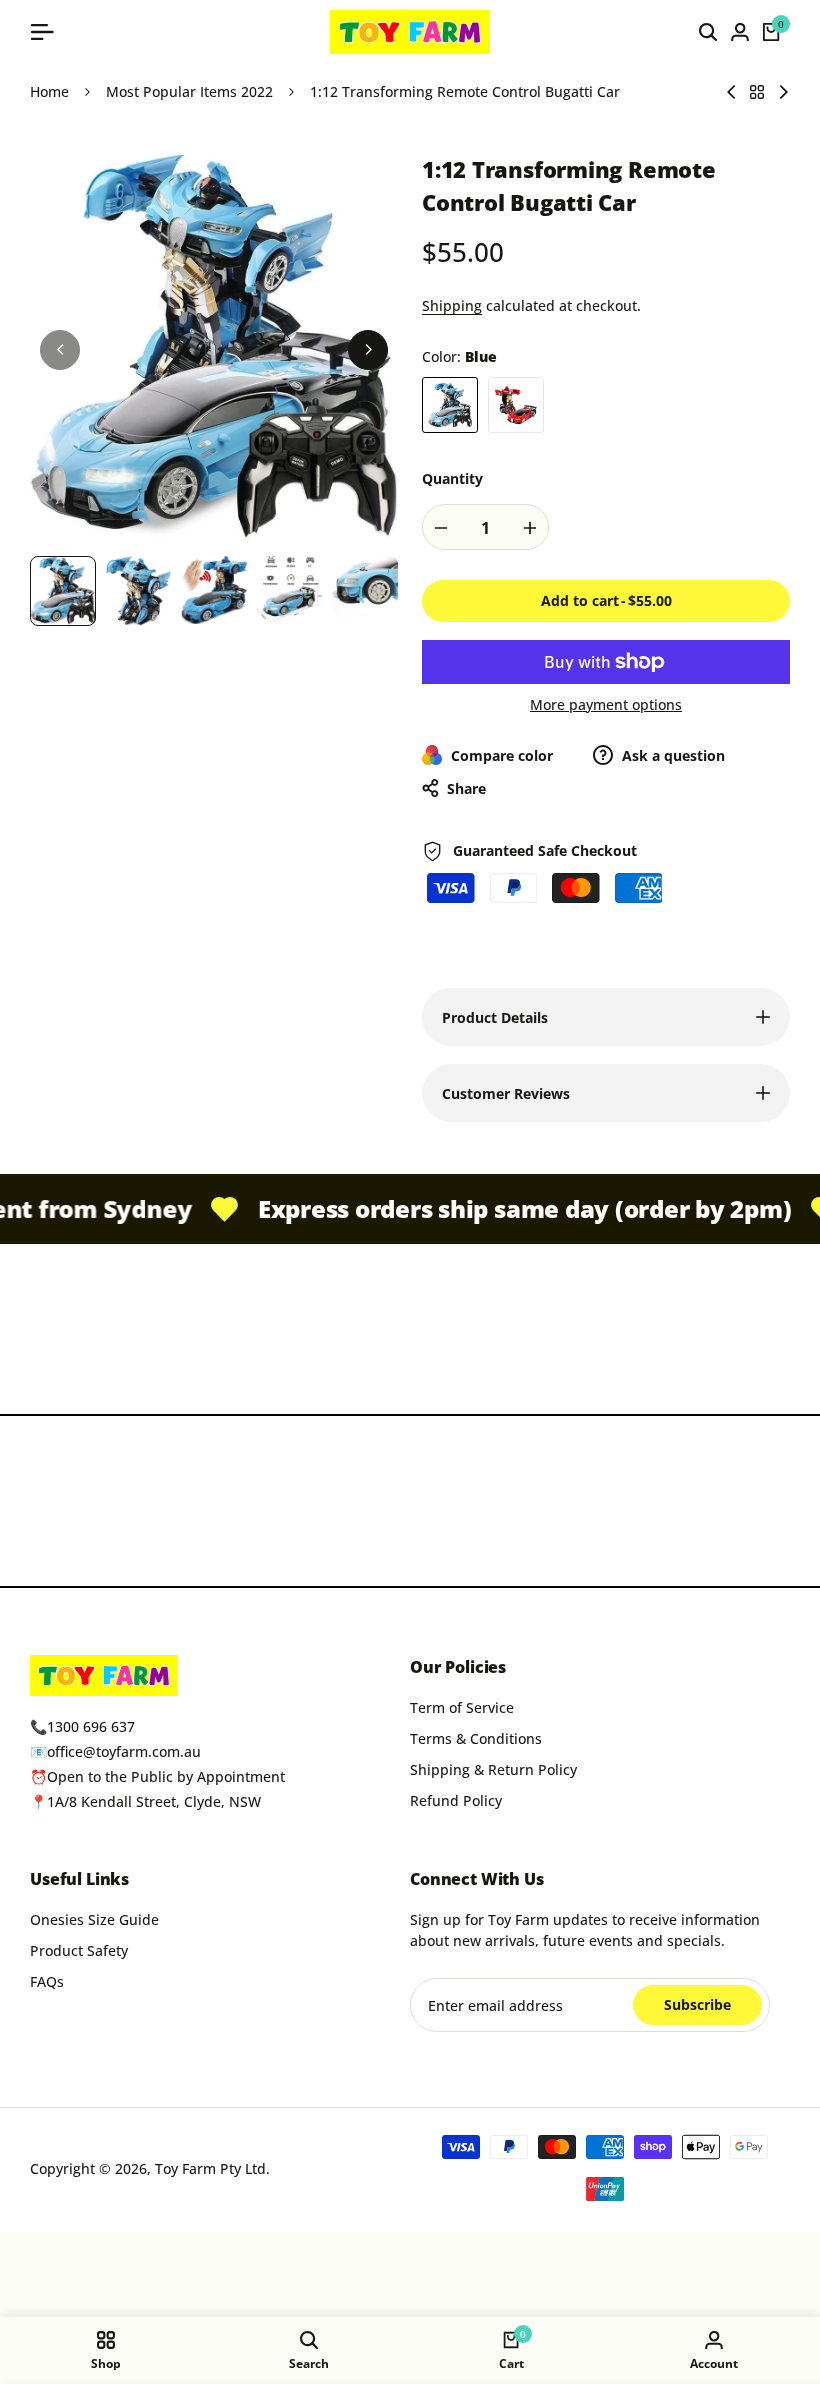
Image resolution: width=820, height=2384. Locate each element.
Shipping (452, 305)
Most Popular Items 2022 (189, 91)
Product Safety (79, 1950)
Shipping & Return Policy (493, 1769)
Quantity (452, 478)
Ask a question (671, 755)
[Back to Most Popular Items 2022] (757, 92)
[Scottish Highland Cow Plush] (783, 92)
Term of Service (462, 1707)
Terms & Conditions (476, 1738)
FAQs (47, 1981)
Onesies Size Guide (94, 1919)
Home (49, 91)
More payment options (606, 704)
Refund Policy (456, 1800)
